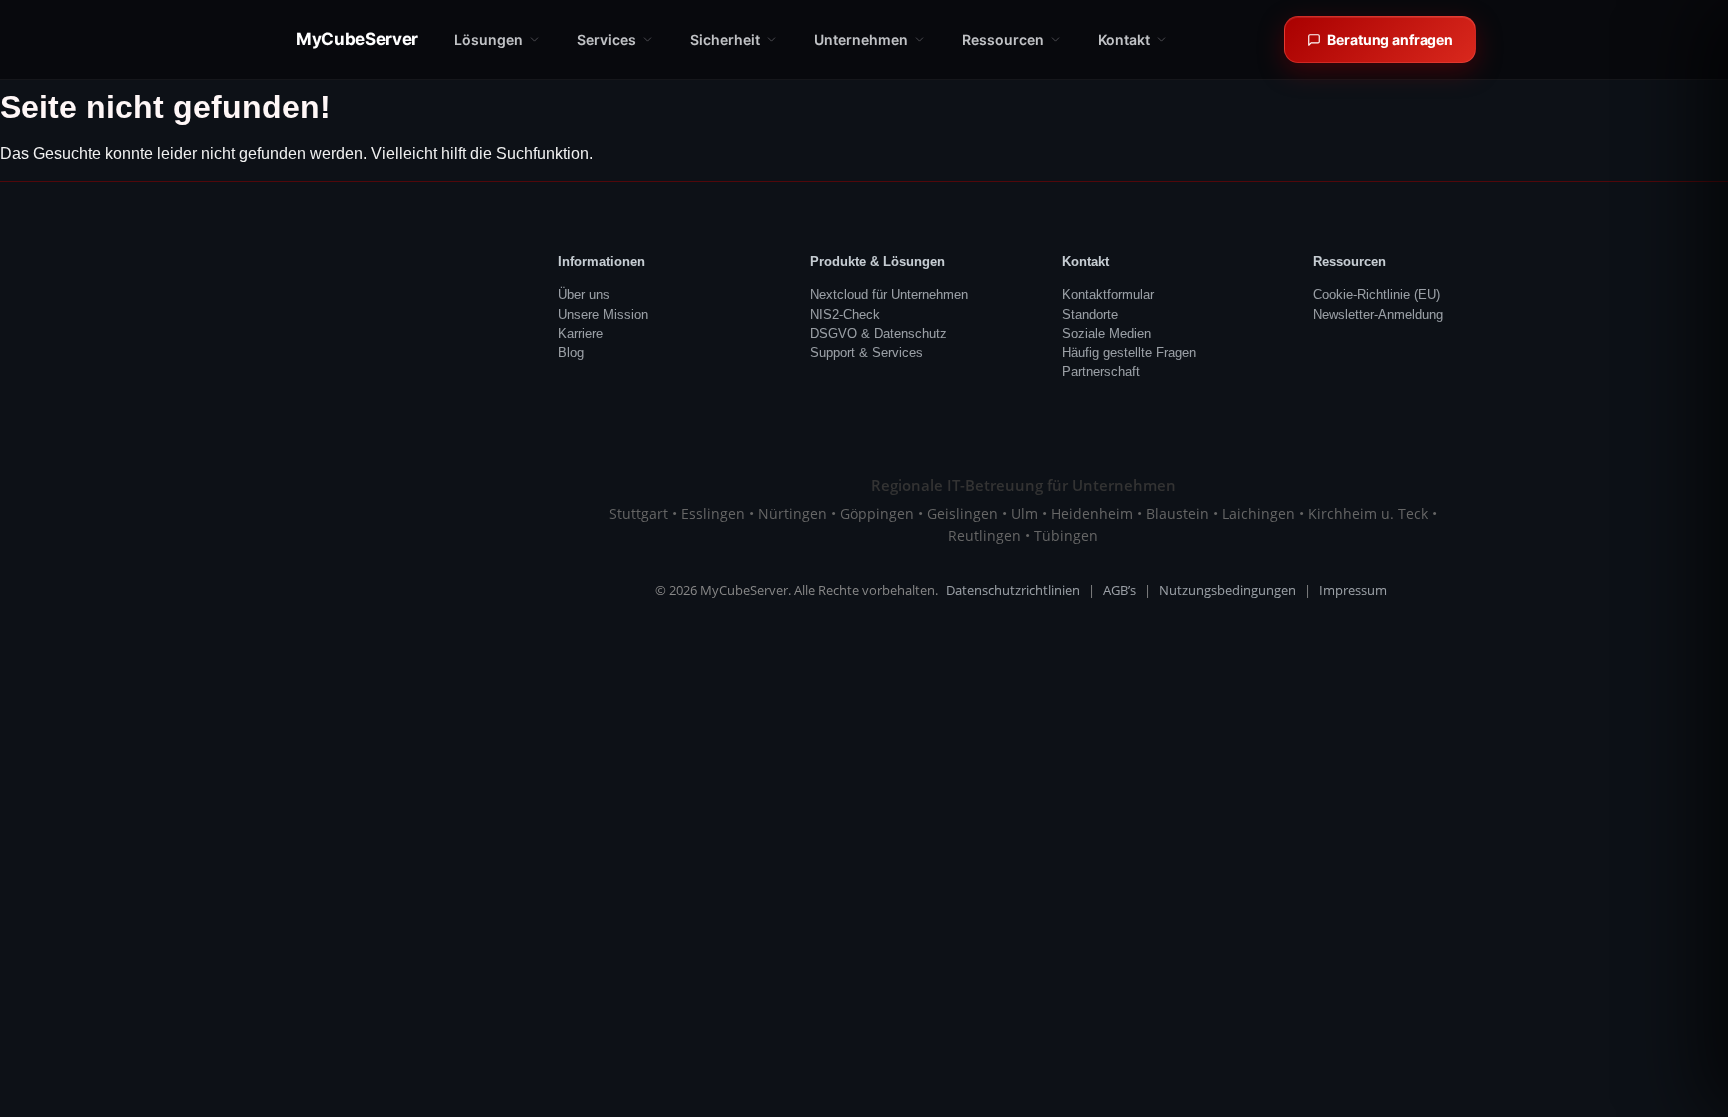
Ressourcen (1003, 39)
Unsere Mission (603, 314)
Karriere (580, 333)
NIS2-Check (845, 314)
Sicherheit (725, 39)
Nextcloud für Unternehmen (889, 294)
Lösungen (488, 39)
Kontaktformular (1108, 294)
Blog (571, 352)
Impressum (1353, 590)
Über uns (584, 294)
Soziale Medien (1106, 333)
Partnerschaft (1101, 371)
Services (606, 39)
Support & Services (866, 352)
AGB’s (1119, 590)
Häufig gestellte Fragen (1129, 352)
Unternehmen (861, 39)
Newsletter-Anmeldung (1378, 314)
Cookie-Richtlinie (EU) (1376, 294)
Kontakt (1124, 39)
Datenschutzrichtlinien (1013, 590)
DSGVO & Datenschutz (878, 333)
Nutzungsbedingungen (1227, 590)
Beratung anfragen (1390, 39)
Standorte (1090, 314)
